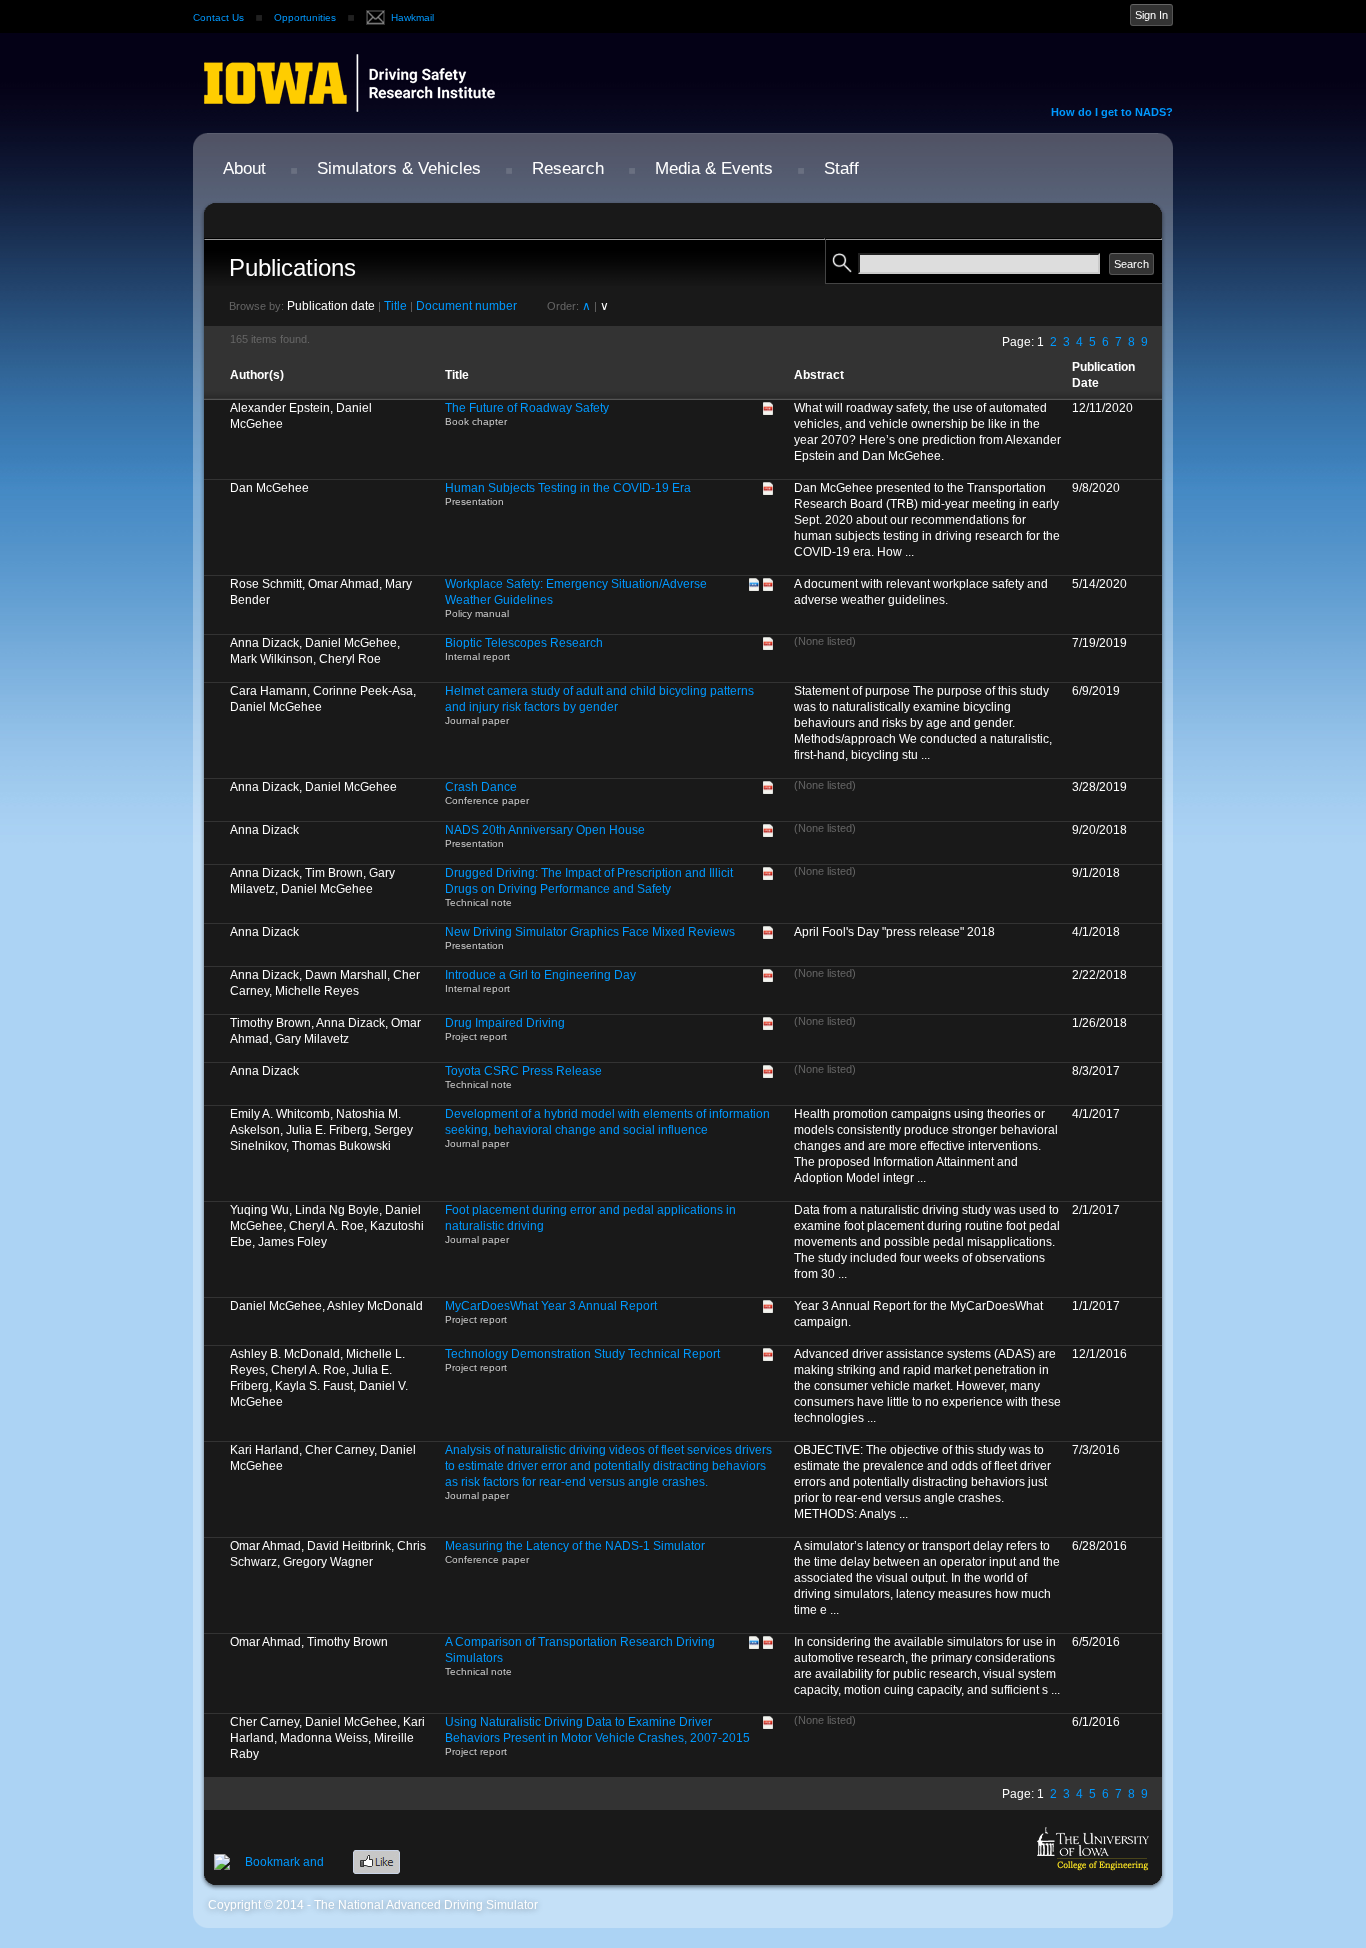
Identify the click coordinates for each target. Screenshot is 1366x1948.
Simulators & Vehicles (399, 168)
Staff (841, 168)
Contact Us (218, 17)
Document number (466, 306)
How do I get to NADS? (1112, 112)
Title (395, 306)
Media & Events (714, 168)
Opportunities (305, 17)
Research (568, 168)
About (244, 168)
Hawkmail (412, 17)
